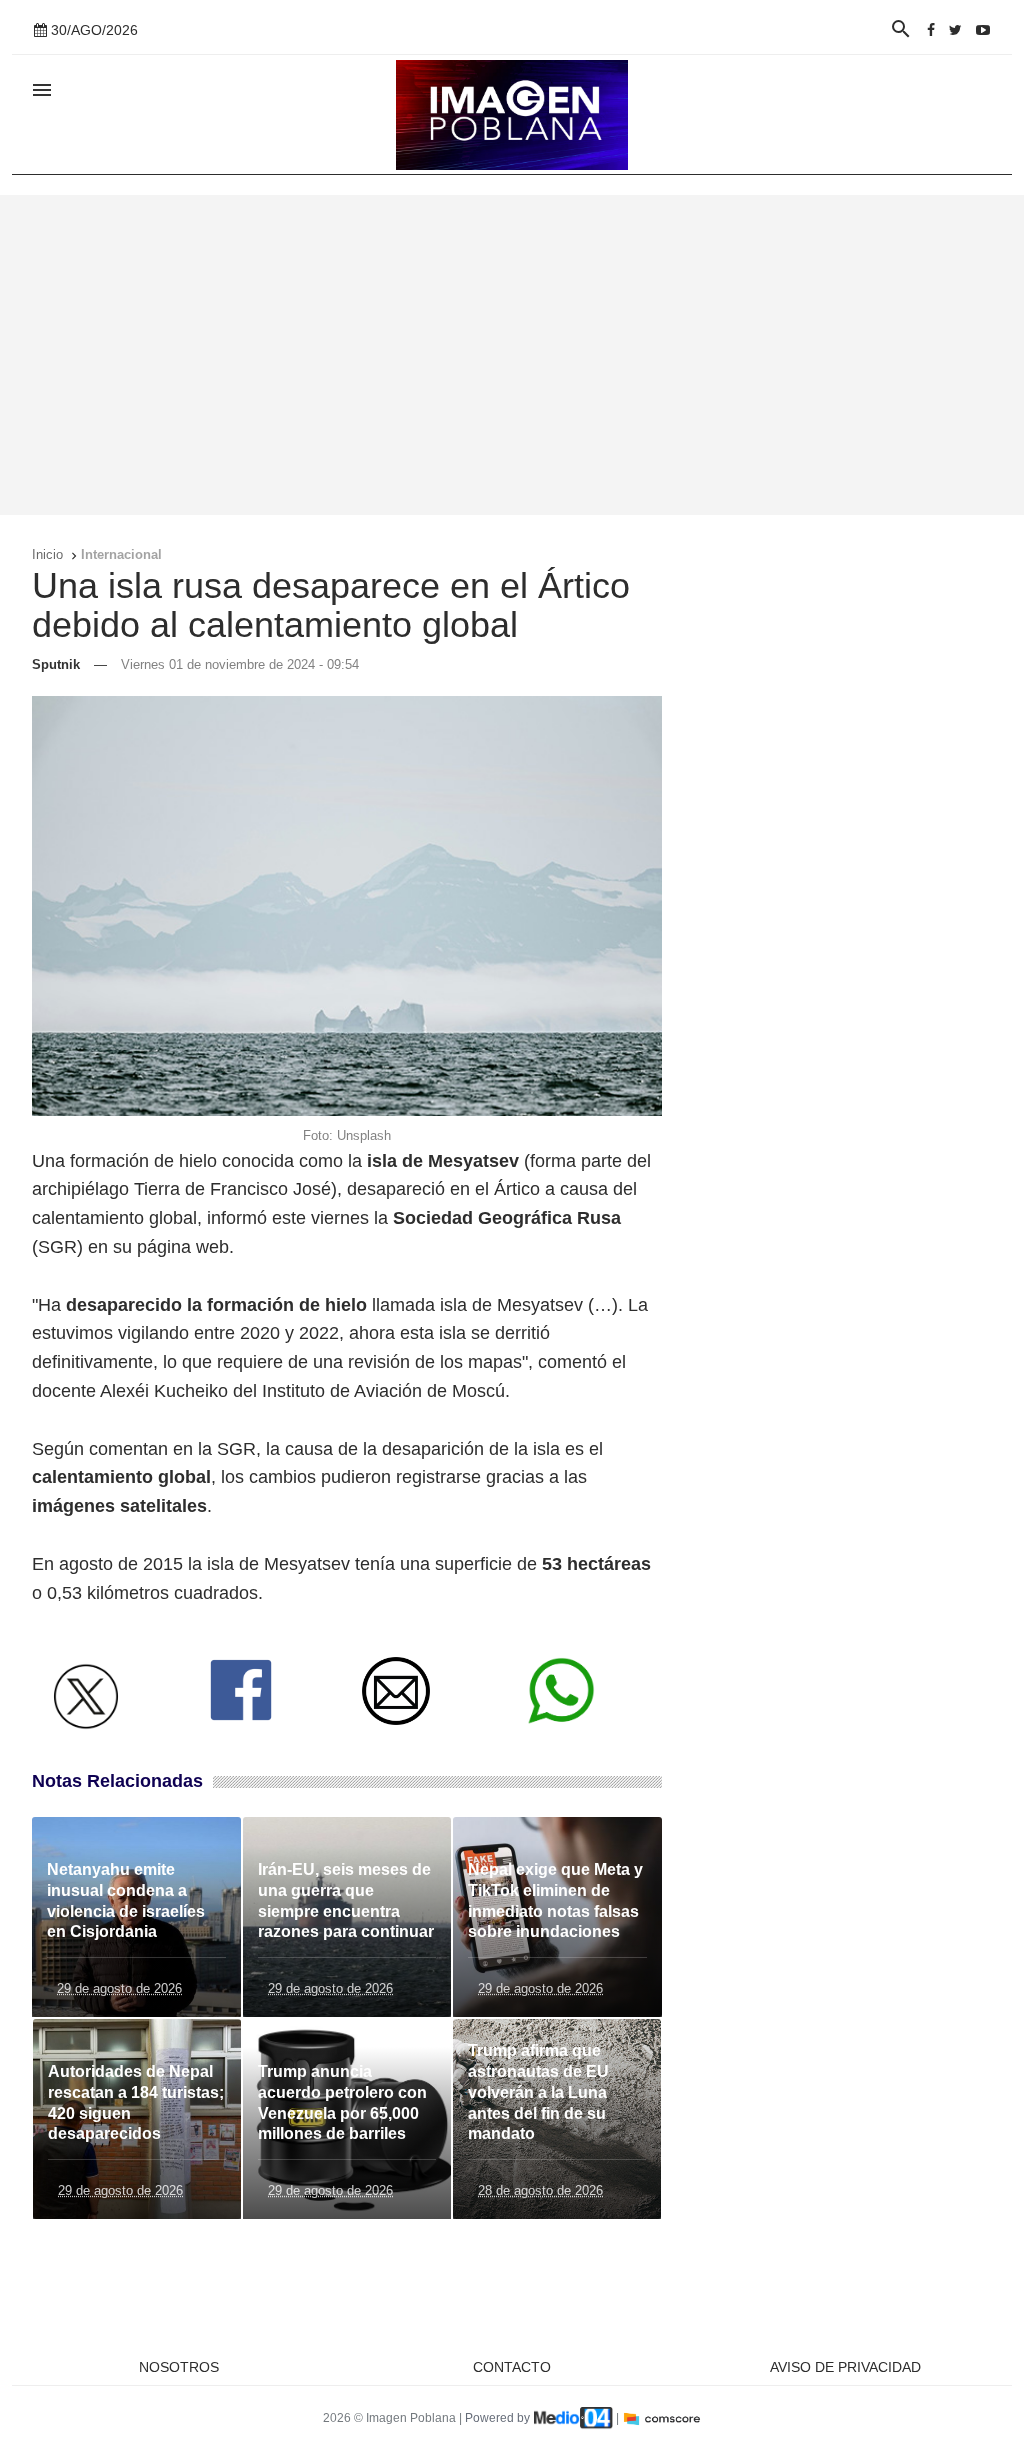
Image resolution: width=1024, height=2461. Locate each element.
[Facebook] (931, 30)
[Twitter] (955, 30)
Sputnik (56, 664)
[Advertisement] (512, 355)
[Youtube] (983, 30)
